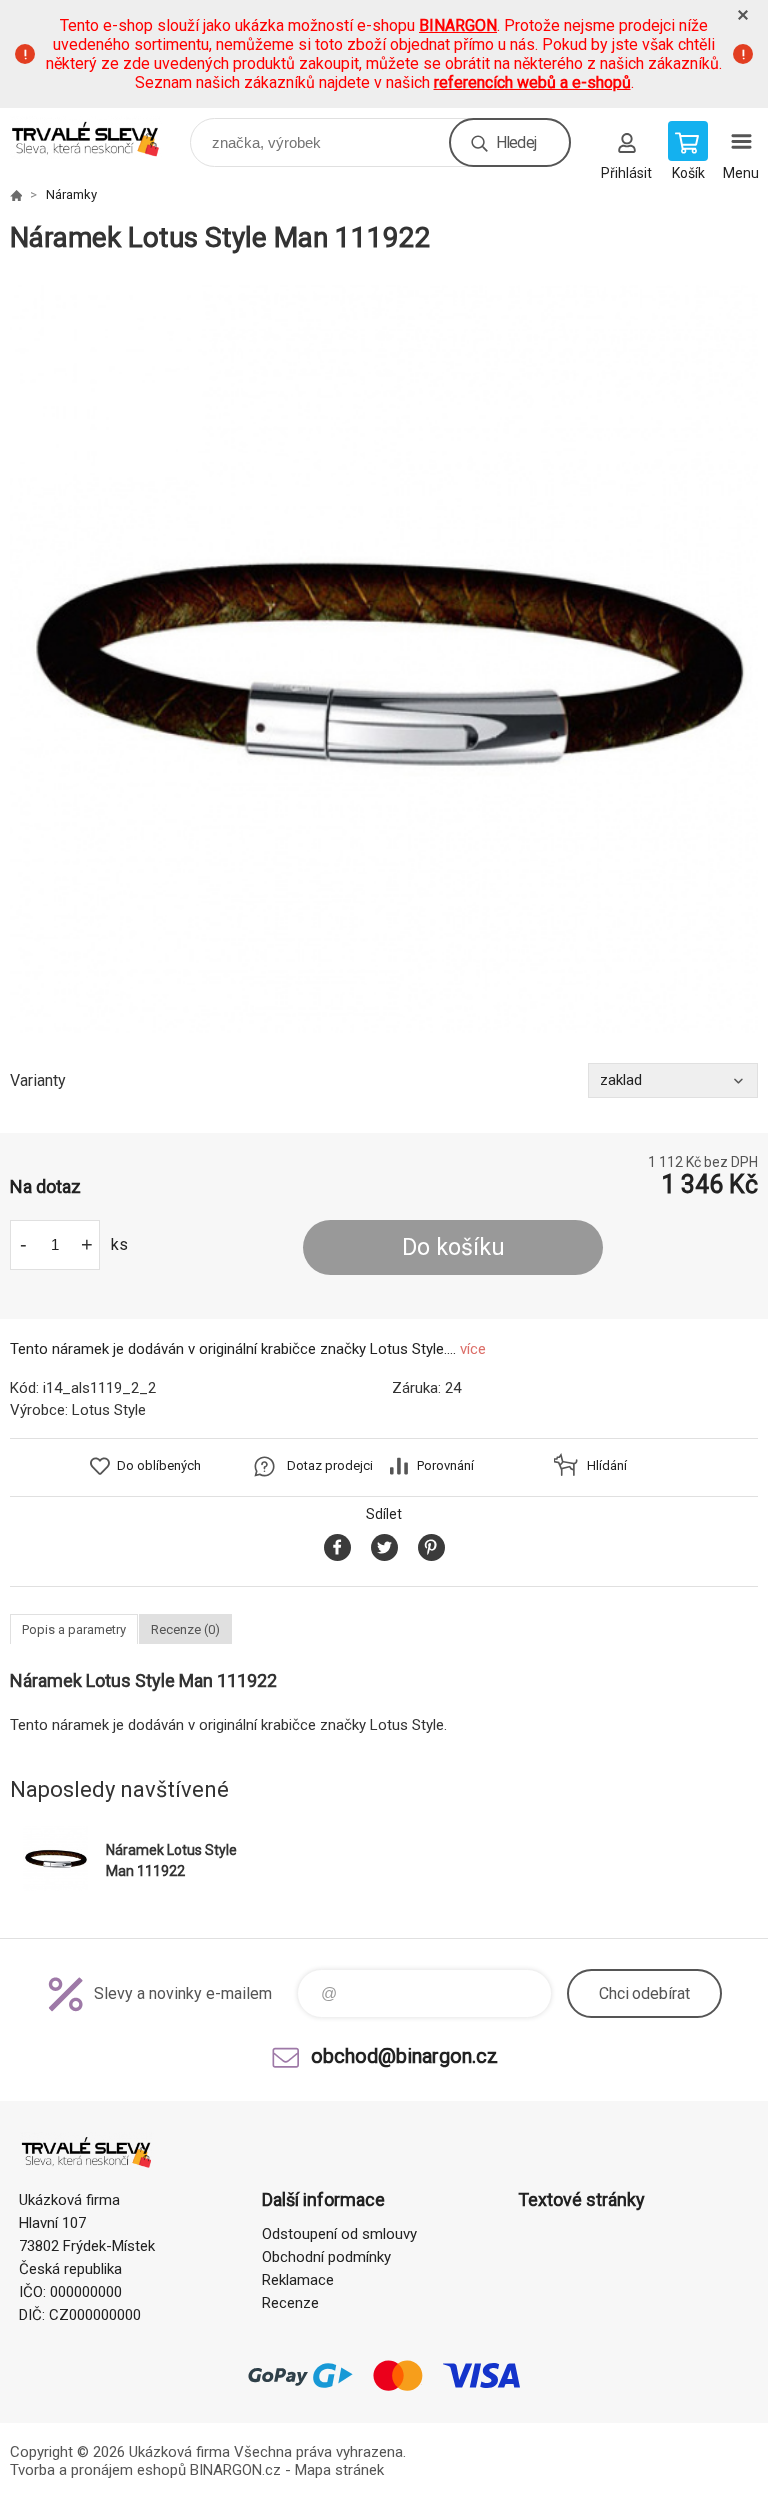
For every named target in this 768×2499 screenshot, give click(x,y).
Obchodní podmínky (326, 2257)
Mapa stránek (339, 2470)
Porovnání (445, 1465)
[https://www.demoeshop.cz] (16, 195)
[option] (384, 659)
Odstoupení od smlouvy (339, 2234)
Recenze (290, 2303)
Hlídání (607, 1465)
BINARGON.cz (235, 2470)
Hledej (516, 142)
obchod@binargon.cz (404, 2056)
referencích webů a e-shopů (532, 82)
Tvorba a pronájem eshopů (98, 2470)
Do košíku (453, 1247)
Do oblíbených (159, 1465)
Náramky (71, 194)
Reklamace (298, 2280)
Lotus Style (109, 1410)
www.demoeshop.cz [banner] (98, 137)
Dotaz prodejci (330, 1465)
